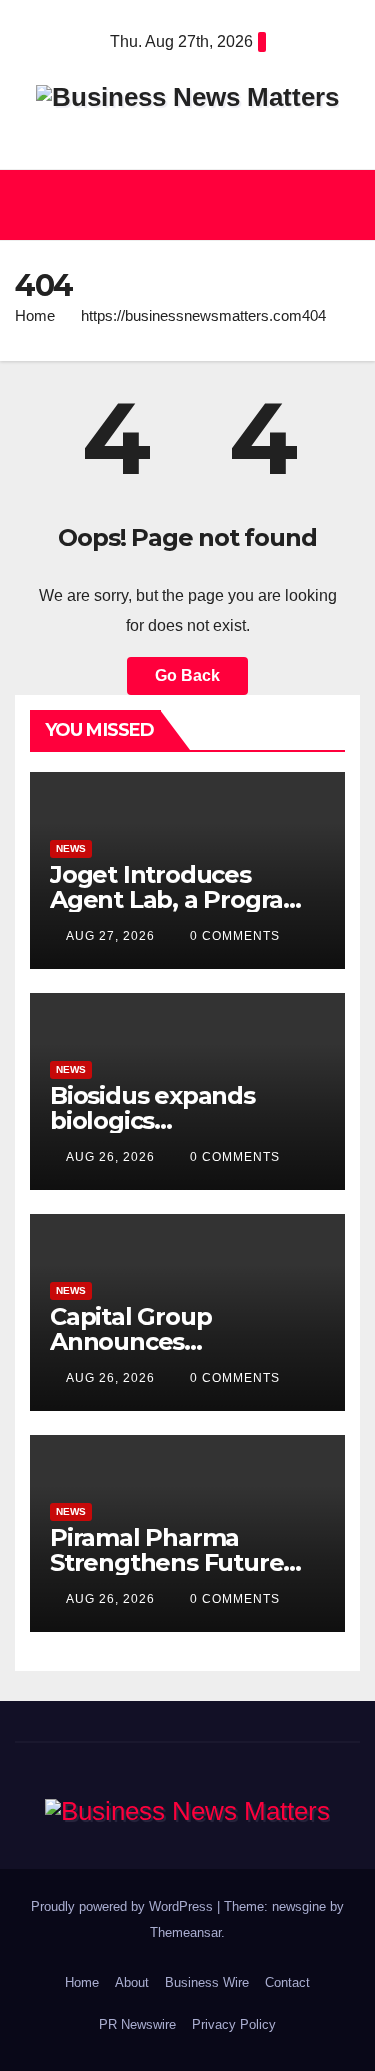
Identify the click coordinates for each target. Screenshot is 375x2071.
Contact (287, 1982)
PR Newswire (137, 2024)
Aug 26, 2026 (110, 1157)
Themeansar (185, 1932)
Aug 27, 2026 (110, 936)
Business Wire (207, 1982)
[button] (178, 204)
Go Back (187, 675)
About (132, 1982)
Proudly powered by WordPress (124, 1906)
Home (35, 315)
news (71, 848)
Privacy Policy (234, 2024)
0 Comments (235, 936)
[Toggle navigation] (339, 205)
